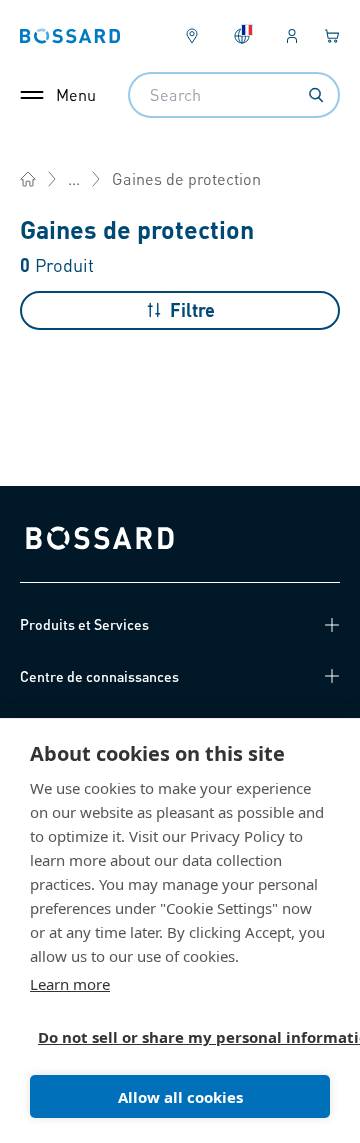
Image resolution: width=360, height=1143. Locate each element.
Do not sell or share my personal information (172, 1037)
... (74, 178)
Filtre (192, 309)
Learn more (70, 984)
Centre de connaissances (99, 676)
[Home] (28, 179)
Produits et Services (84, 624)
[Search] (316, 95)
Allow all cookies (180, 1097)
